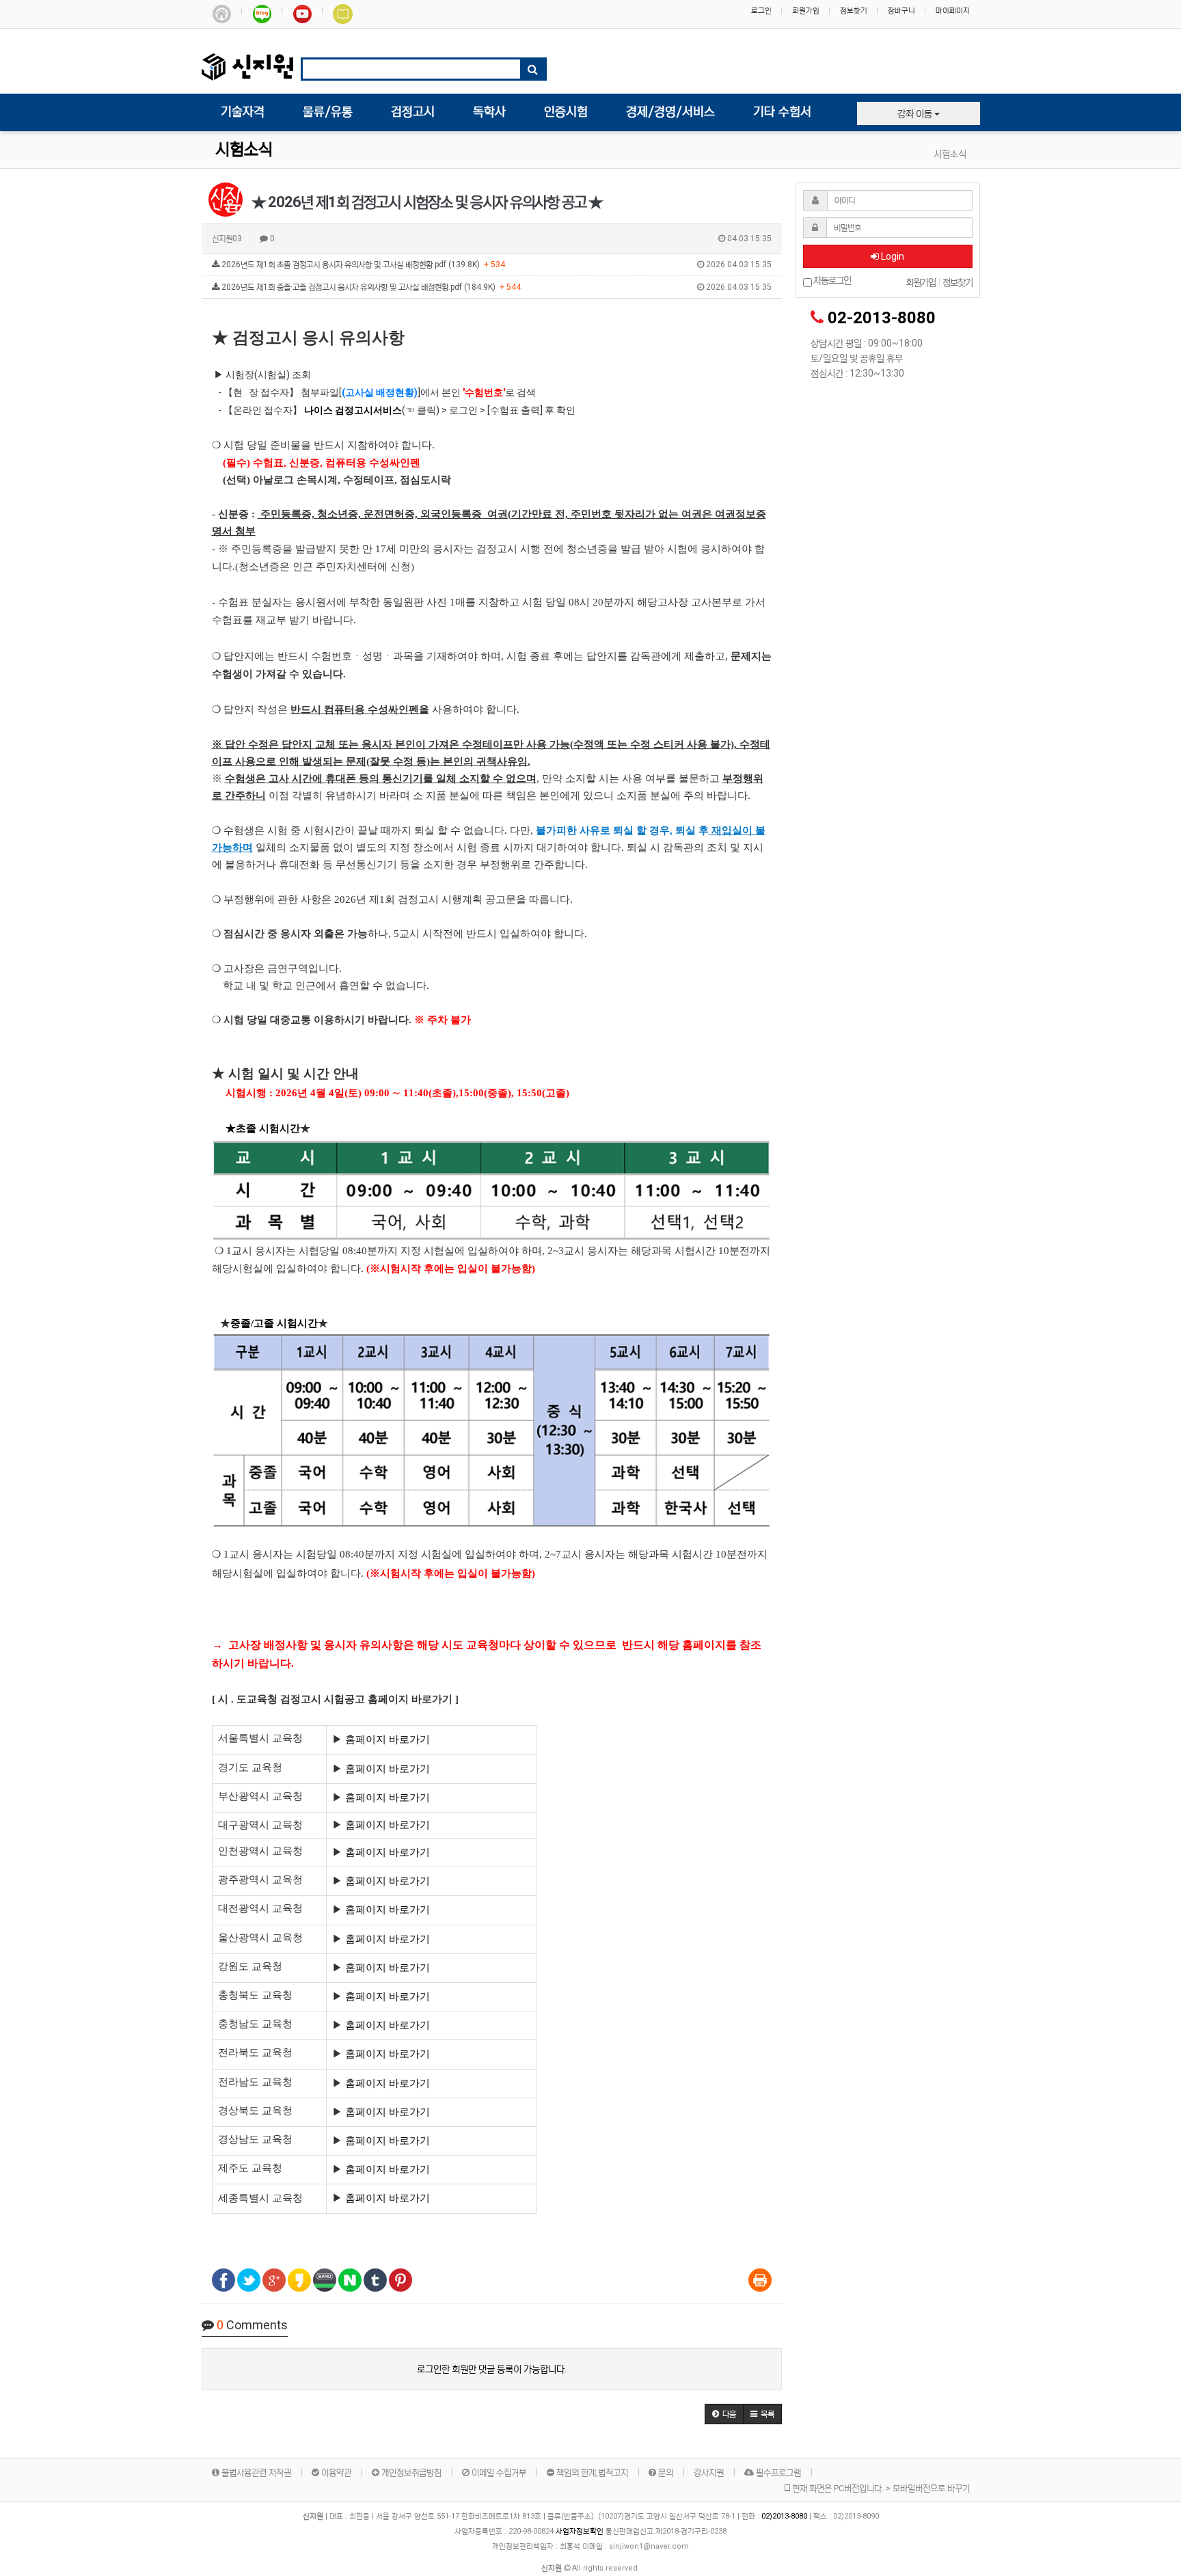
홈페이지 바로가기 (388, 1739)
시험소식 (244, 150)
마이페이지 (953, 11)
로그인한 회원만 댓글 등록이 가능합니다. (492, 2369)
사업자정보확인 (580, 2531)
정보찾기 (854, 11)
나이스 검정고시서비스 (353, 410)
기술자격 (243, 112)
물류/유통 (328, 112)
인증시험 (566, 112)
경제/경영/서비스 (670, 112)
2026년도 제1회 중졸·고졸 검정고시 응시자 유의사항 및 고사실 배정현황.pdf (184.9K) (496, 287)
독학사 (489, 112)
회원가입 (806, 11)
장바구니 (901, 11)
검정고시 (413, 112)
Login (892, 256)
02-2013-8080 (882, 318)
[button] (724, 2414)
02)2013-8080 (785, 2516)
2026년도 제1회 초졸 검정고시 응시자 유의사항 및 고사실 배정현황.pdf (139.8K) (496, 265)
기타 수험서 (782, 112)
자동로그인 (831, 281)
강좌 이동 (916, 113)
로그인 (761, 11)
